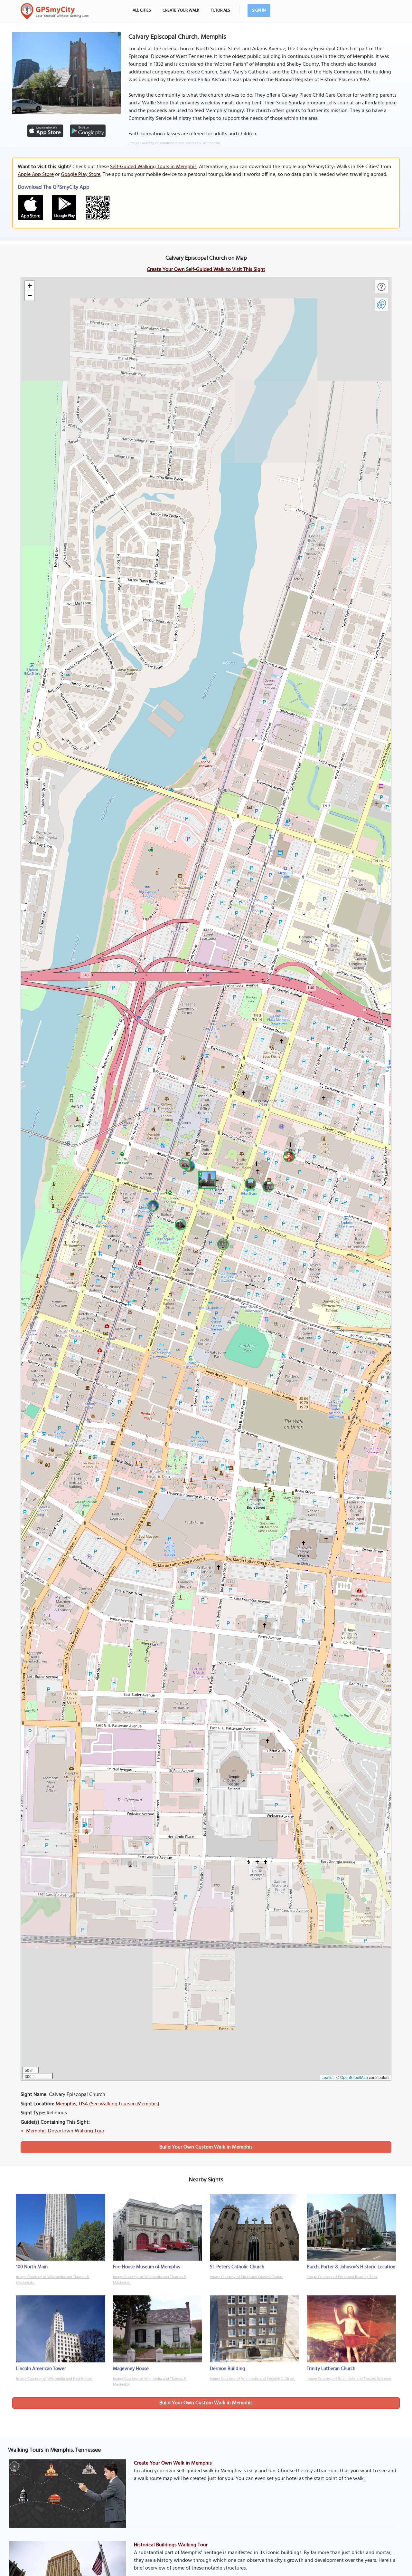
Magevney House (131, 2369)
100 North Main (32, 2267)
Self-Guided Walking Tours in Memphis (153, 167)
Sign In (259, 10)
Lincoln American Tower (41, 2369)
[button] (206, 1179)
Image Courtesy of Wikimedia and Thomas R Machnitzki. (175, 143)
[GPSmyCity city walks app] (55, 11)
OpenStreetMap (354, 2077)
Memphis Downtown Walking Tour (65, 2131)
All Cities (142, 10)
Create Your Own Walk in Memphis (173, 2463)
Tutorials (220, 10)
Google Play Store (81, 175)
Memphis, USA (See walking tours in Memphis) (108, 2104)
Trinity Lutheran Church (331, 2369)
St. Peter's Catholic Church (237, 2267)
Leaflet (328, 2077)
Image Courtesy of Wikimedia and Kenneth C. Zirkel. (252, 2379)
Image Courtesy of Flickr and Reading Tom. (342, 2277)
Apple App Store (36, 175)
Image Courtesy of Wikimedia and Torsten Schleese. (349, 2379)
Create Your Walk (181, 10)
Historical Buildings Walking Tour (171, 2545)
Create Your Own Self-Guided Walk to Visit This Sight (206, 270)
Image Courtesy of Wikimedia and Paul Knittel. (54, 2379)
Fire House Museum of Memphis (146, 2267)
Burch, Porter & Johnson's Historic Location (351, 2267)
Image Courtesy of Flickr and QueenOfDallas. (247, 2277)
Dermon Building (227, 2369)
